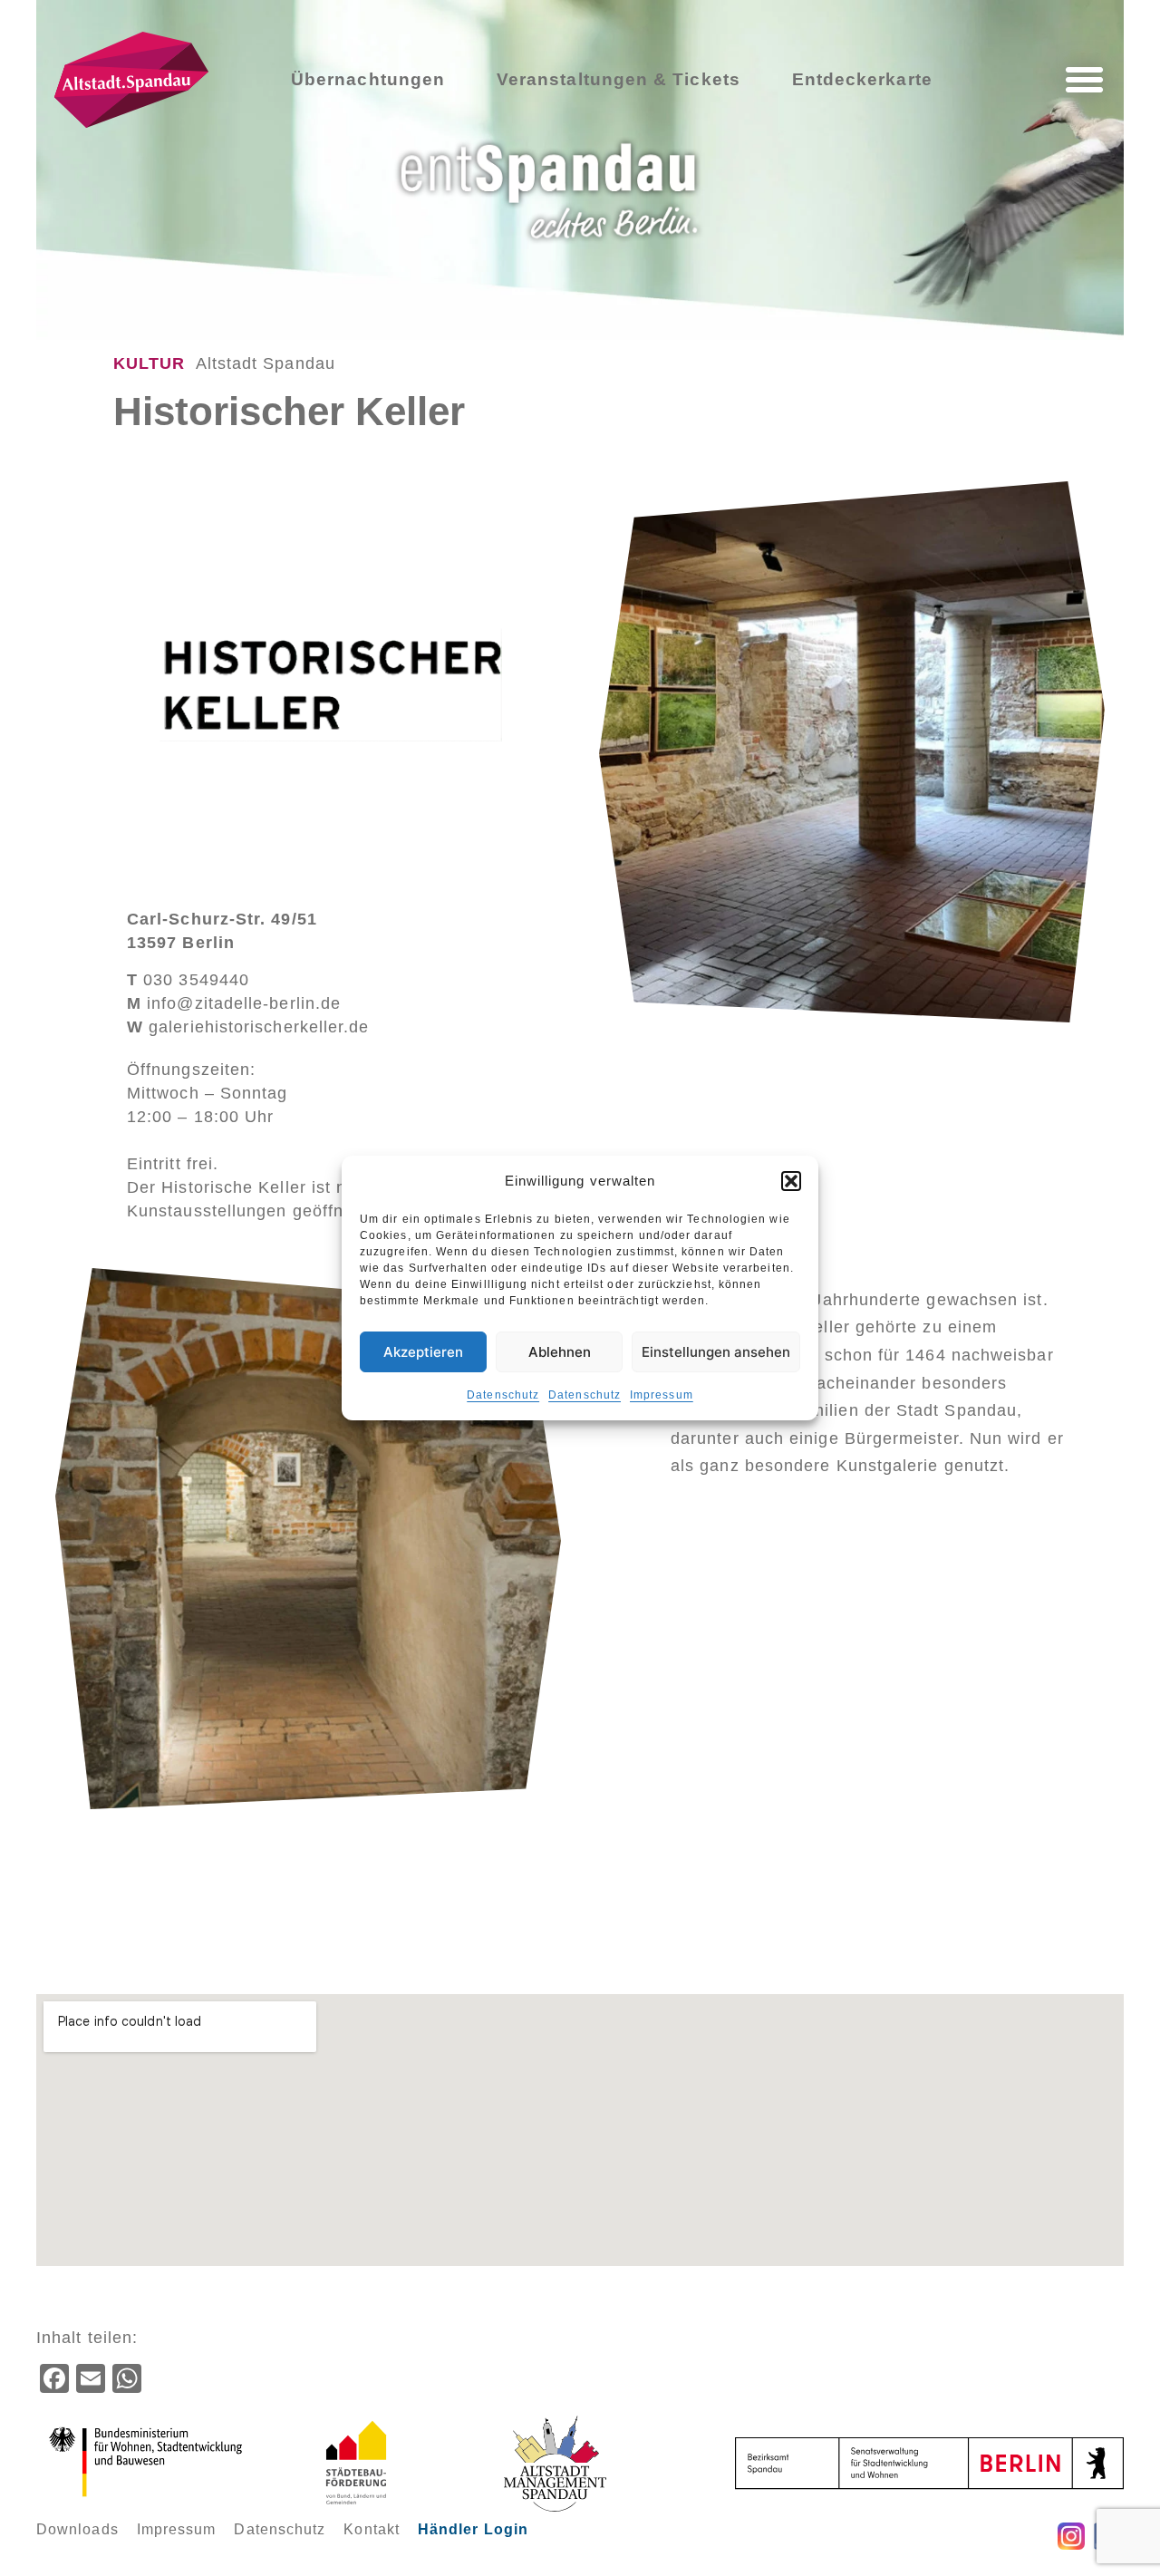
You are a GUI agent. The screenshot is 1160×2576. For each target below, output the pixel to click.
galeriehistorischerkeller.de (248, 1027)
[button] (791, 1181)
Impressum (662, 1395)
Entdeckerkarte (862, 79)
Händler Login (473, 2529)
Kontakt (372, 2529)
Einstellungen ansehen (716, 1352)
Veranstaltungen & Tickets (619, 79)
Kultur (149, 363)
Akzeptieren (423, 1352)
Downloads (77, 2529)
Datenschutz (503, 1395)
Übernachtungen (368, 79)
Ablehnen (560, 1352)
